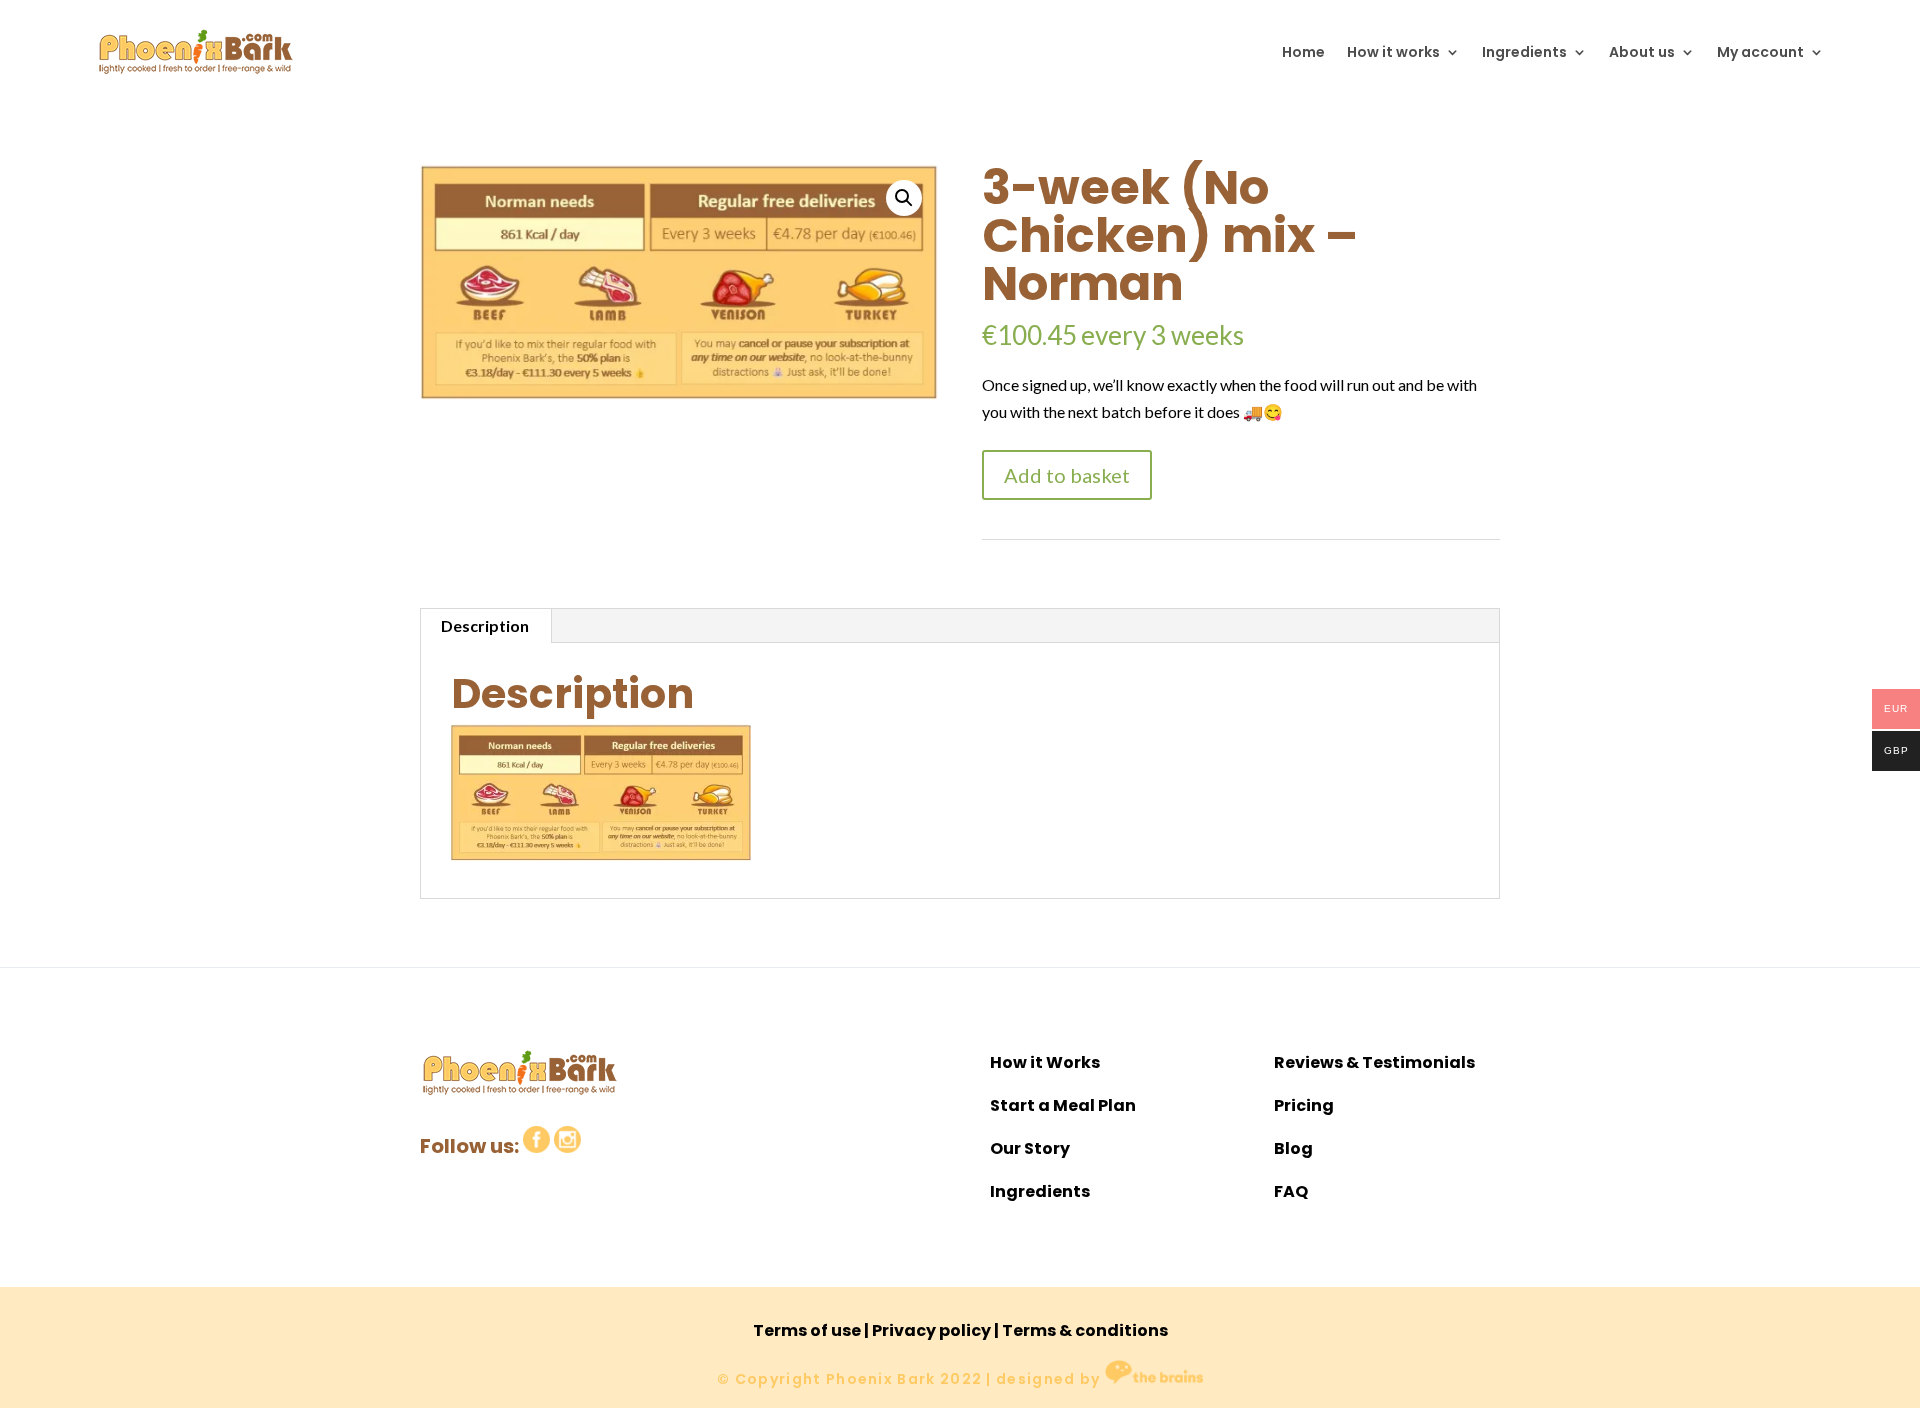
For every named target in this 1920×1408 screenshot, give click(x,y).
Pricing (1304, 1105)
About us (1642, 52)
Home (1303, 52)
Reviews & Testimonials (1374, 1062)
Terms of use (807, 1330)
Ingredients (1524, 52)
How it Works (1045, 1062)
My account (1760, 52)
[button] (904, 198)
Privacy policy (931, 1330)
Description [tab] (485, 625)
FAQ (1291, 1191)
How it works (1393, 52)
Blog (1293, 1148)
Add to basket (1067, 475)
